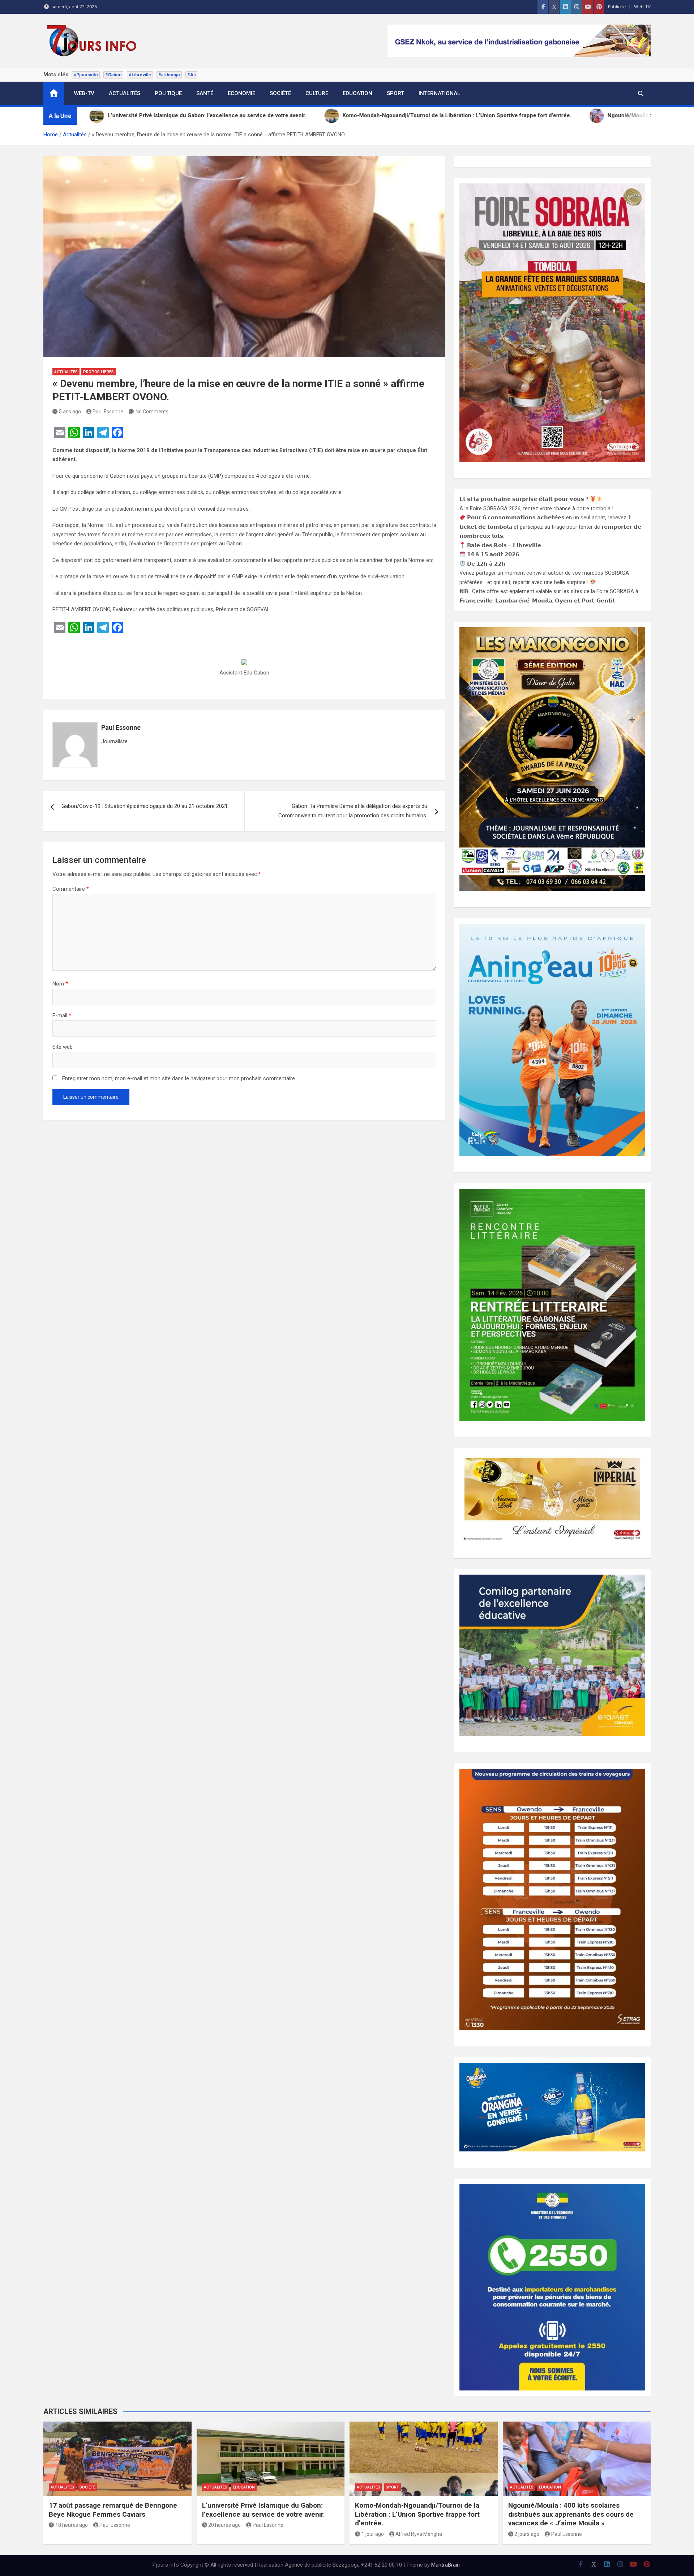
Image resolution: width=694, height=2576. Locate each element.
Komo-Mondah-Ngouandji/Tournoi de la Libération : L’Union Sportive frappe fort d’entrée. (417, 2514)
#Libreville (140, 75)
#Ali (191, 75)
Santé (205, 93)
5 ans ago (70, 412)
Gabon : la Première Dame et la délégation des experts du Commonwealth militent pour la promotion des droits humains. (353, 811)
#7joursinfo (86, 75)
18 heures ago (72, 2525)
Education (357, 93)
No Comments (152, 412)
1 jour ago (373, 2534)
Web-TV (642, 7)
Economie (241, 93)
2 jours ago (527, 2534)
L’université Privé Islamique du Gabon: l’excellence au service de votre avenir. (264, 2510)
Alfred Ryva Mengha (419, 2534)
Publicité (617, 7)
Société (280, 93)
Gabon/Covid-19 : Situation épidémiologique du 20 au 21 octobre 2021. (145, 806)
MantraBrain (445, 2565)
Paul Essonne (108, 412)
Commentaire (71, 889)
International (439, 93)
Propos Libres (98, 372)
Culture (317, 93)
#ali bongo (169, 75)
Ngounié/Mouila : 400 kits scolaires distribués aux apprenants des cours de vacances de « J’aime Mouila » (571, 2514)
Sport (395, 93)
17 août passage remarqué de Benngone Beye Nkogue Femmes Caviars (113, 2510)
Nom (60, 984)
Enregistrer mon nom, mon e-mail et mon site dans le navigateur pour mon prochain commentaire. (179, 1078)
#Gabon (113, 75)
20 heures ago (224, 2525)
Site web (63, 1047)
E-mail (62, 1016)
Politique (168, 93)
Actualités (125, 93)
